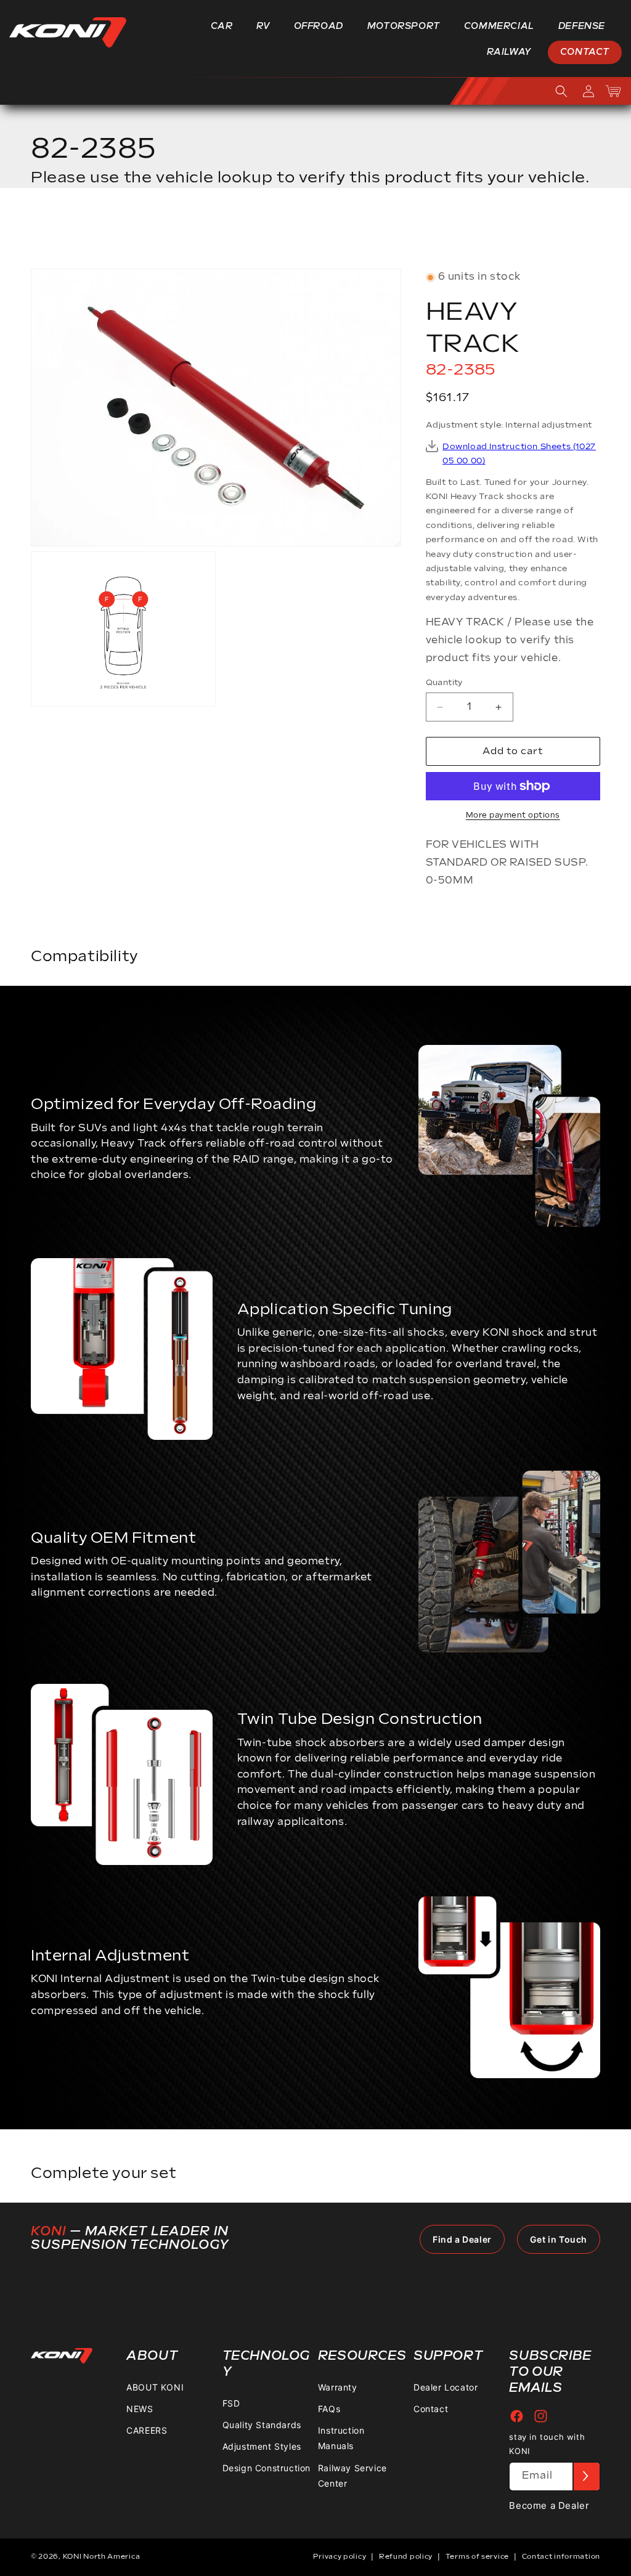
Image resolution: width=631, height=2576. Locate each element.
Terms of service (477, 2557)
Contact (431, 2409)
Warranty (338, 2387)
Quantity (444, 683)
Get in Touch (559, 2239)
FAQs (329, 2409)
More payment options (513, 815)
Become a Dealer (549, 2505)
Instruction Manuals (341, 2438)
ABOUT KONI (155, 2387)
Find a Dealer (462, 2239)
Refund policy (406, 2557)
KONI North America (102, 2557)
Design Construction (267, 2468)
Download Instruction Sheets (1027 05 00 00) (519, 454)
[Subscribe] (586, 2476)
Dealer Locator (446, 2387)
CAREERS (147, 2430)
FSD (231, 2403)
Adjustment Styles (262, 2446)
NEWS (140, 2409)
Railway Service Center (352, 2476)
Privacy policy (340, 2557)
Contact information (561, 2557)
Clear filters (555, 232)
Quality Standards (262, 2425)
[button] (226, 26)
